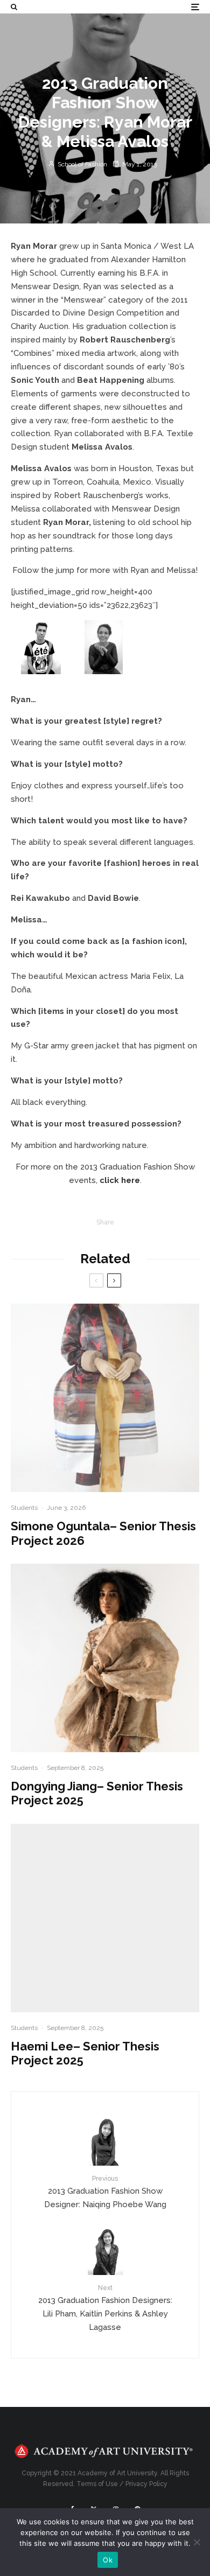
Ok (108, 2560)
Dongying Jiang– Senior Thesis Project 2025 (97, 1793)
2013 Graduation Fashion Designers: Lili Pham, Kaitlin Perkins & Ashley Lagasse (105, 2308)
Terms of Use (97, 2484)
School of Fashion (82, 164)
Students (24, 1508)
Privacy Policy (146, 2484)
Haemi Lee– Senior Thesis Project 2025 (85, 2053)
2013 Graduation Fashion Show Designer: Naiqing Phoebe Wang (105, 2192)
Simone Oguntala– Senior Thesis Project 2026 (103, 1533)
